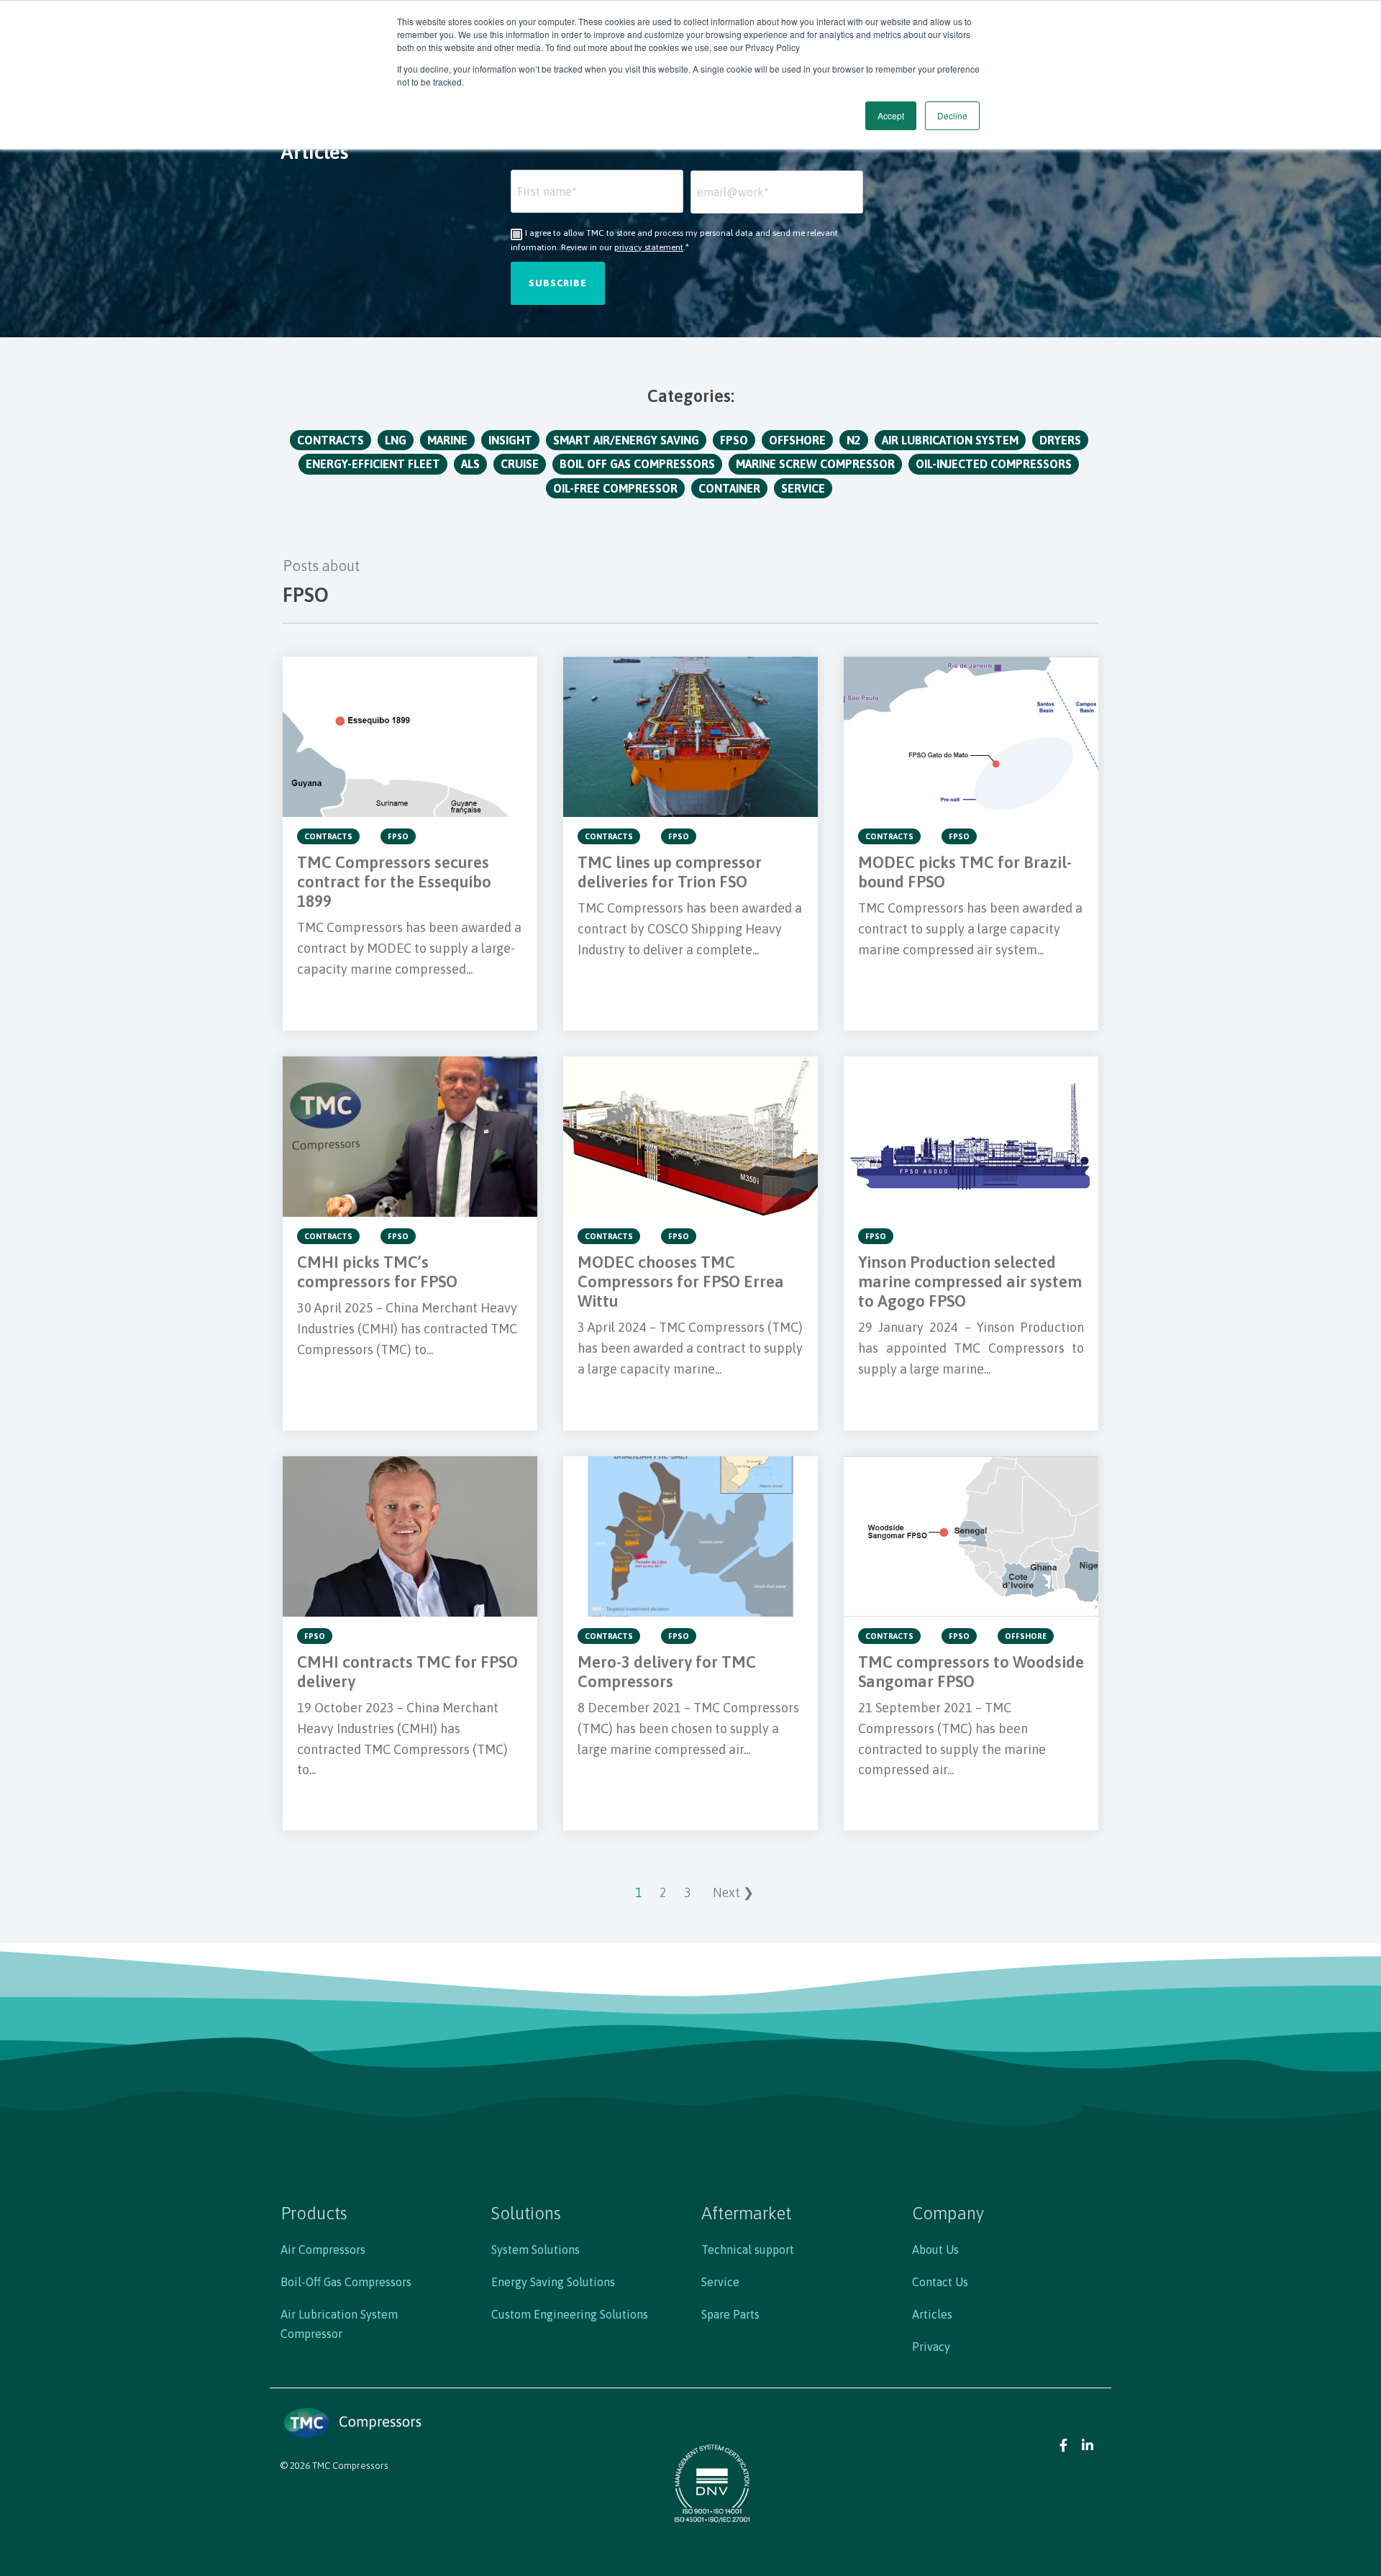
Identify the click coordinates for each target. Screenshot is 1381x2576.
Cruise (520, 464)
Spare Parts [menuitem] (730, 2314)
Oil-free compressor (615, 488)
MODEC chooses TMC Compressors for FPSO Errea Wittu (681, 1282)
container (729, 488)
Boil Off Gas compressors (637, 464)
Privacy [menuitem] (931, 2347)
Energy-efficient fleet (373, 464)
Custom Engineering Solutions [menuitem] (570, 2314)
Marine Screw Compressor (815, 464)
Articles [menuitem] (932, 2314)
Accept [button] (891, 115)
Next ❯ (733, 1892)
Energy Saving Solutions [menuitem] (553, 2282)
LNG (396, 440)
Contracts (331, 440)
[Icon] (1063, 2444)
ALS (470, 464)
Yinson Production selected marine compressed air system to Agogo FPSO (970, 1282)
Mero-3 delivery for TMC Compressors (667, 1672)
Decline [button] (952, 115)
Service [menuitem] (720, 2282)
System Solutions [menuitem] (535, 2250)
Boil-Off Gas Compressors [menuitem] (346, 2282)
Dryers (1060, 440)
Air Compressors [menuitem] (323, 2250)
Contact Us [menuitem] (940, 2282)
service (803, 488)
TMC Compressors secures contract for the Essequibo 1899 (394, 882)
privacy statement (649, 247)
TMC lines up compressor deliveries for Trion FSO (670, 872)
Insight (510, 440)
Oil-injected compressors (994, 464)
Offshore (797, 440)
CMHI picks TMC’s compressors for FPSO (377, 1272)
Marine (447, 440)
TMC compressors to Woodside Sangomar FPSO (971, 1672)
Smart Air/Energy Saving (626, 440)
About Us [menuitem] (935, 2250)
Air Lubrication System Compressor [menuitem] (339, 2324)
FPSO (734, 440)
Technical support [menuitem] (748, 2250)
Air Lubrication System (950, 440)
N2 (854, 440)
